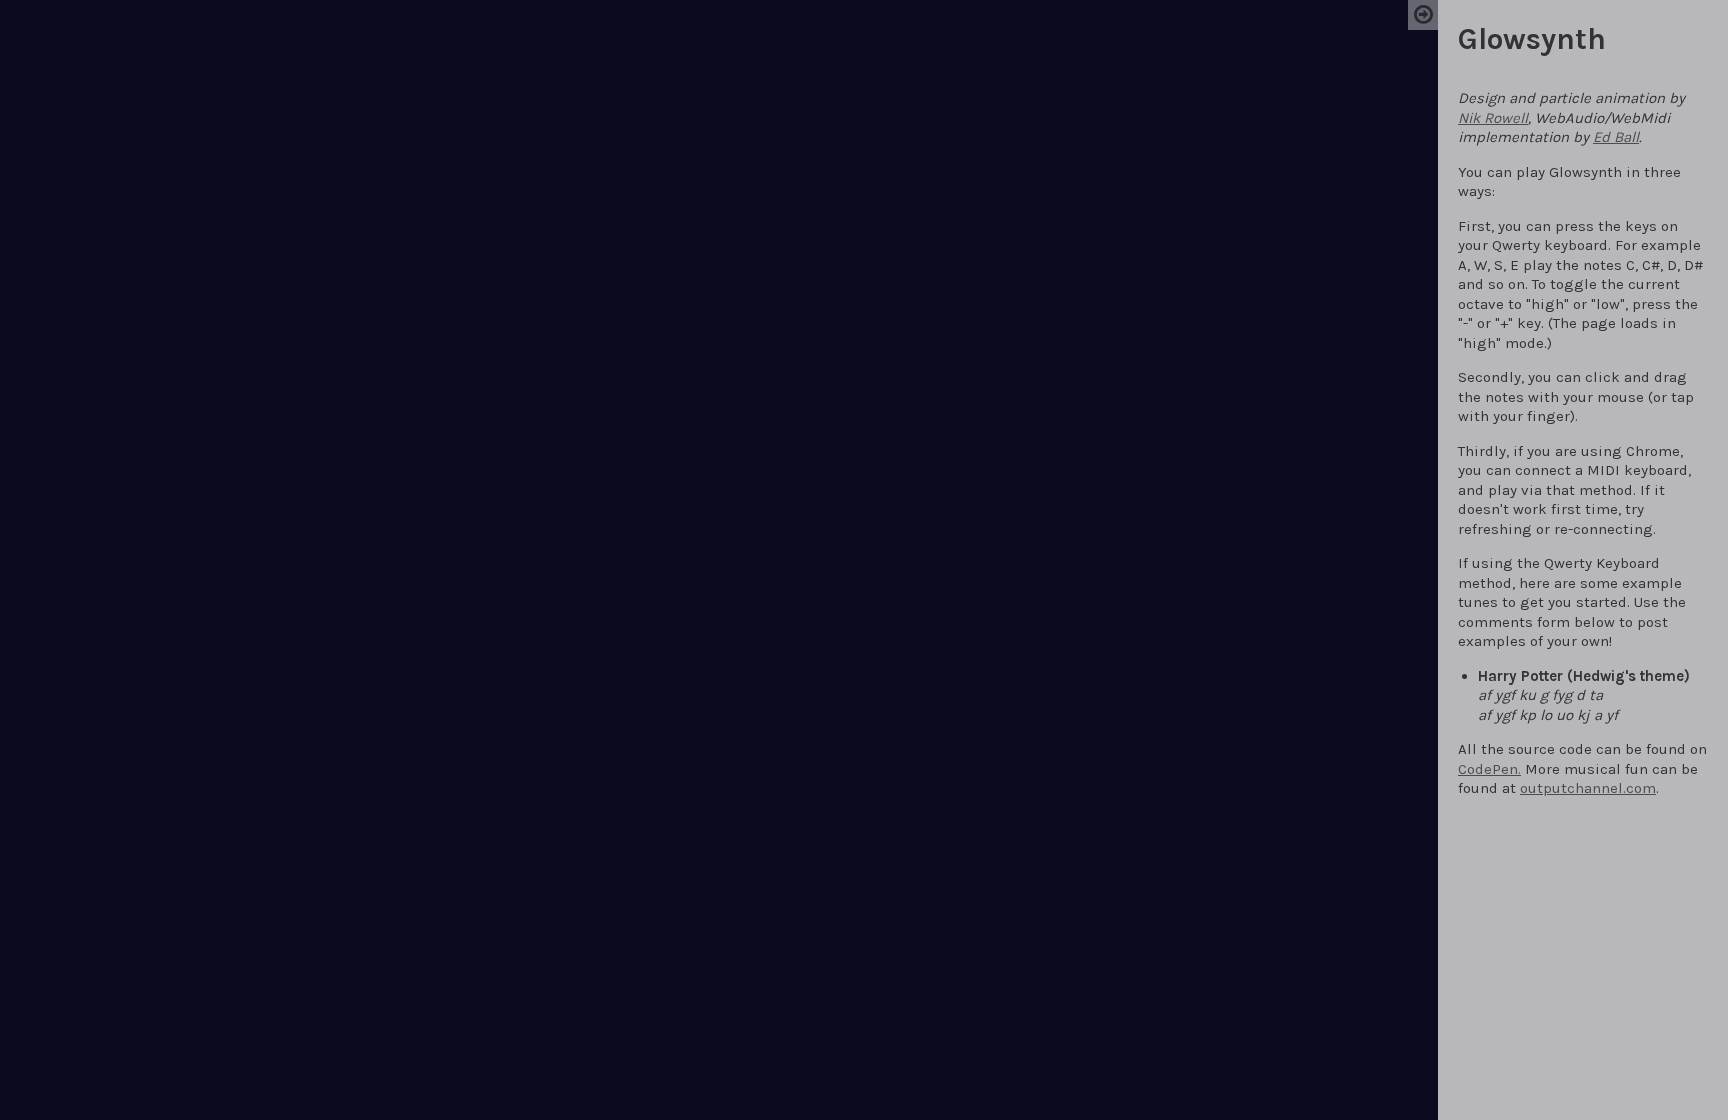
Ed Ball (1616, 137)
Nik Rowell (1493, 118)
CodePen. (1489, 769)
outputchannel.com (1588, 788)
